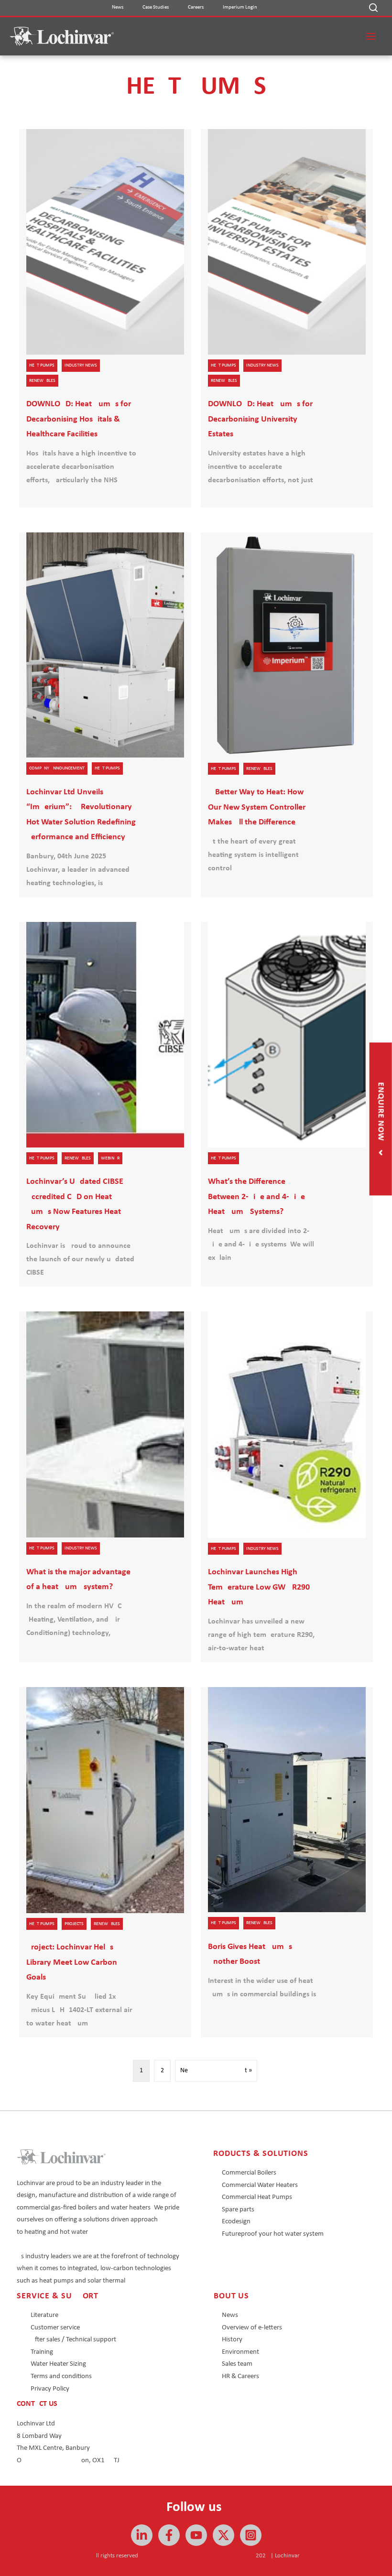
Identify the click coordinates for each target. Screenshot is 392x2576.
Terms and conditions (61, 2376)
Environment (240, 2352)
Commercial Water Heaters (260, 2185)
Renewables (42, 381)
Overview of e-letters (252, 2328)
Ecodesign (236, 2222)
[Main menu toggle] (371, 36)
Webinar (110, 1158)
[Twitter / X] (223, 2535)
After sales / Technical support (73, 2340)
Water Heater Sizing (58, 2364)
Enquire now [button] (381, 1113)
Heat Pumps (42, 365)
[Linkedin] (142, 2535)
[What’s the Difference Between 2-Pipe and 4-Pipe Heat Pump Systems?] (287, 1104)
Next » (216, 2071)
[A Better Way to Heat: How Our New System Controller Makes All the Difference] (287, 715)
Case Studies (156, 7)
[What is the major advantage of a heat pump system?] (105, 1487)
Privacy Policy (50, 2389)
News (118, 7)
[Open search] (373, 8)
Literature (44, 2315)
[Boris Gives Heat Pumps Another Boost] (287, 1862)
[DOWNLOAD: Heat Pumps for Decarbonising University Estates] (287, 318)
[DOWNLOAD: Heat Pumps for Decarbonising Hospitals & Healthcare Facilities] (105, 318)
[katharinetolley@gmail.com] (169, 2535)
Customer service (55, 2328)
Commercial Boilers (249, 2173)
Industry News (81, 365)
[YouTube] (196, 2535)
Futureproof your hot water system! (274, 2234)
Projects (74, 1924)
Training (42, 2352)
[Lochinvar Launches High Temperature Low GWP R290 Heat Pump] (287, 1487)
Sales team (237, 2364)
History (232, 2340)
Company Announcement (57, 768)
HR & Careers (240, 2376)
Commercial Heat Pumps (257, 2197)
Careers (196, 7)
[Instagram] (251, 2535)
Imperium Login (240, 7)
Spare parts (238, 2210)
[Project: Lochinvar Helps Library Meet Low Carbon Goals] (105, 1862)
